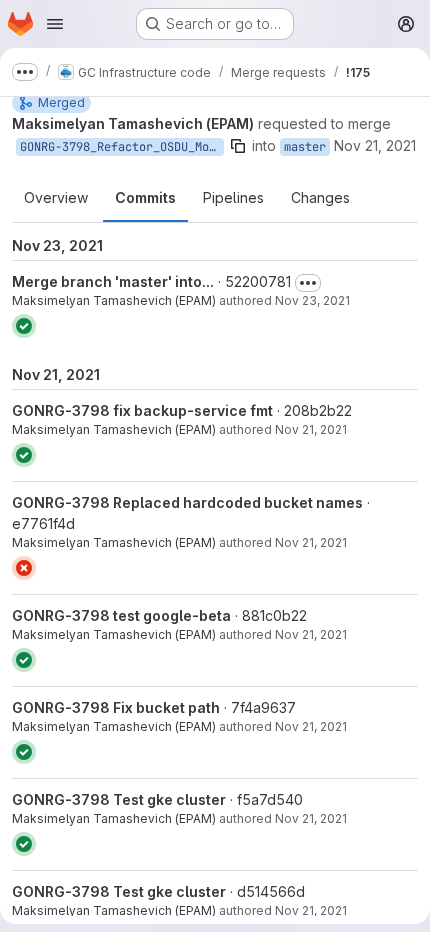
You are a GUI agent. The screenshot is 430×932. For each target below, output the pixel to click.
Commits (145, 197)
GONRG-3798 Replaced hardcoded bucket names (187, 502)
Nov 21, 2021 (375, 145)
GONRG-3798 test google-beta (121, 615)
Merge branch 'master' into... (113, 281)
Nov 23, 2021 (312, 300)
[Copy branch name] (238, 146)
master (305, 147)
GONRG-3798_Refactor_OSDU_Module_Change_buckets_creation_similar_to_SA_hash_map (122, 147)
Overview (56, 197)
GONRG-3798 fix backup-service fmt (142, 410)
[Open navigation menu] (55, 24)
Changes (320, 197)
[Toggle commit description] (308, 283)
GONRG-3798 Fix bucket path (116, 707)
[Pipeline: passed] (24, 326)
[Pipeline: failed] (24, 568)
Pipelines (233, 197)
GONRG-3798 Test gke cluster (119, 799)
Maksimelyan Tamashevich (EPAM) (114, 300)
